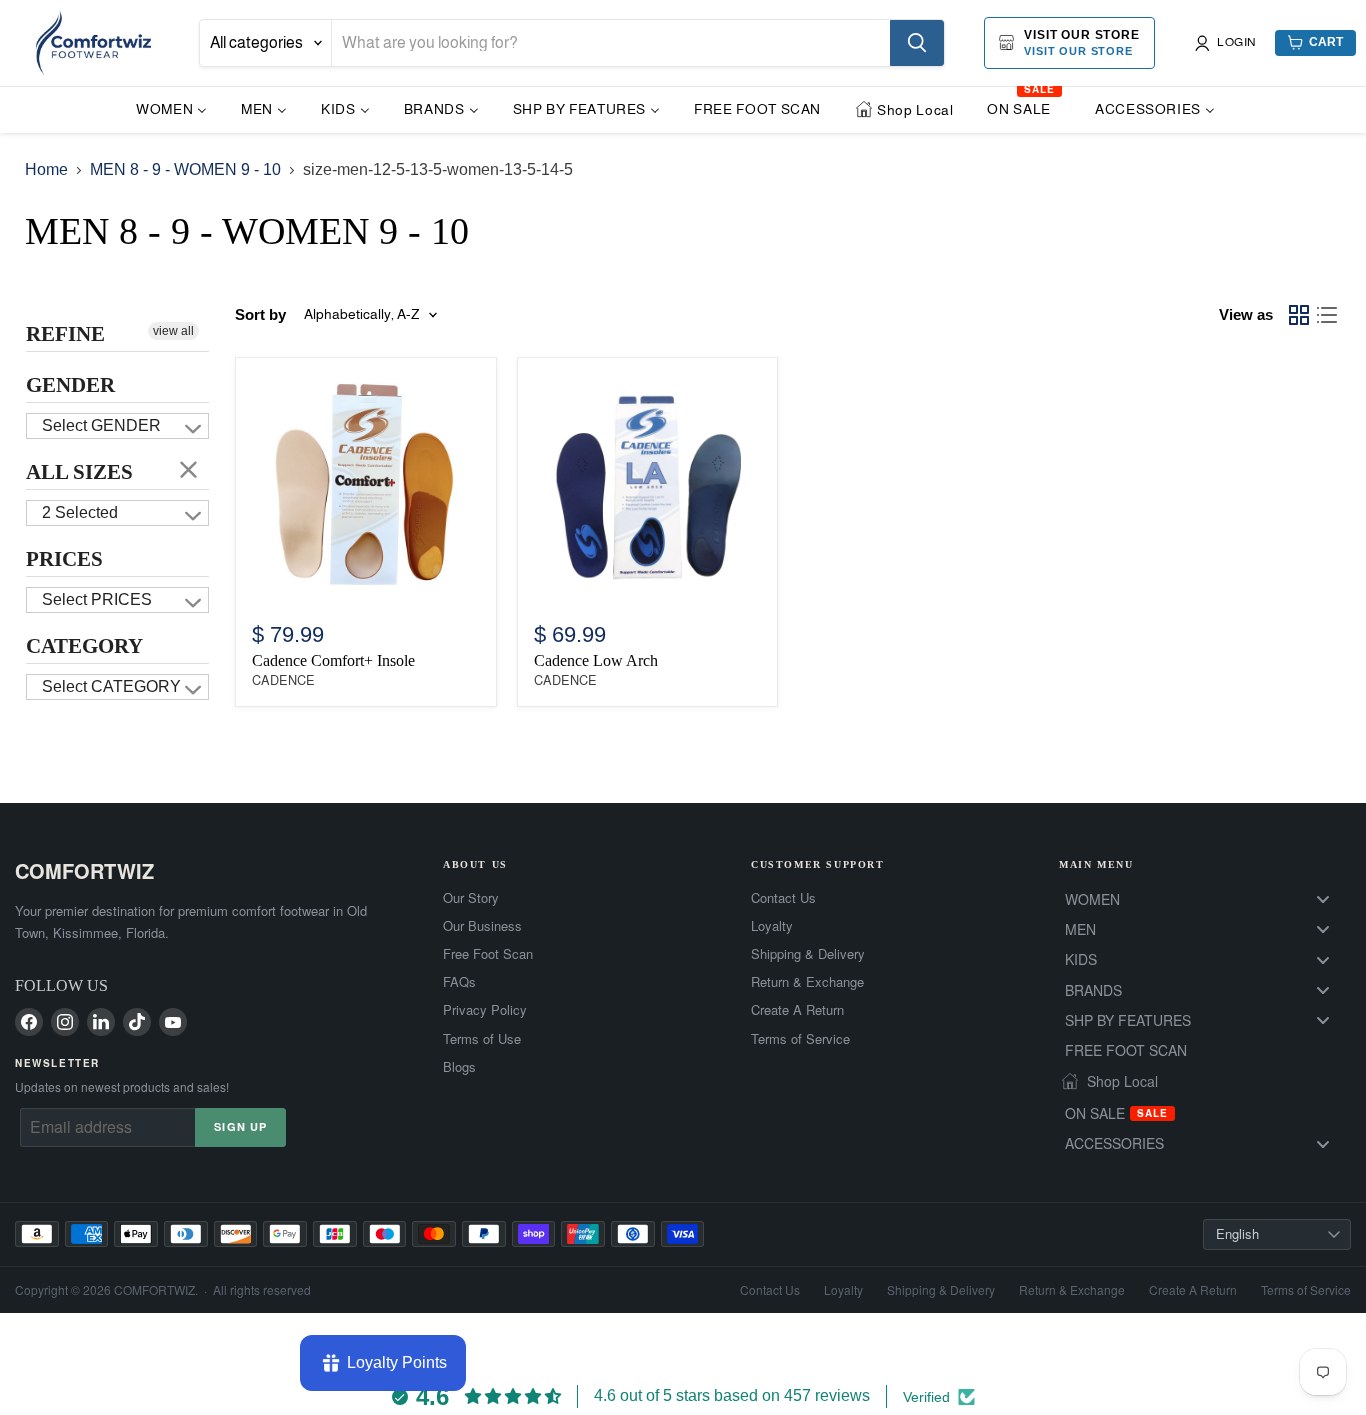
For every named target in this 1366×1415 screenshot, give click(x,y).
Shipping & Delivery (808, 954)
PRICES (64, 559)
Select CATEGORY (111, 686)
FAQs (459, 982)
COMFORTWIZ (84, 870)
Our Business (482, 926)
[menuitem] (171, 108)
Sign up (240, 1126)
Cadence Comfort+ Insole (333, 660)
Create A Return (797, 1010)
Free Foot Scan (488, 954)
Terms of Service (800, 1039)
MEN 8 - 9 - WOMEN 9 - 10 (185, 169)
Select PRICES (97, 599)
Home (46, 169)
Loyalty (772, 926)
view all (173, 331)
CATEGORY (84, 646)
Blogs (459, 1067)
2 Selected (80, 512)
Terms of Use (482, 1039)
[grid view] (1299, 315)
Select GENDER (101, 425)
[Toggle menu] (1323, 898)
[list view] (1327, 315)
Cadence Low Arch (596, 660)
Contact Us (783, 898)
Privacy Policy (485, 1010)
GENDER (70, 385)
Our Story (471, 898)
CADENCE (283, 680)
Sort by (260, 314)
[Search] (917, 43)
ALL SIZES (79, 472)
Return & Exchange (807, 982)
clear (189, 469)
